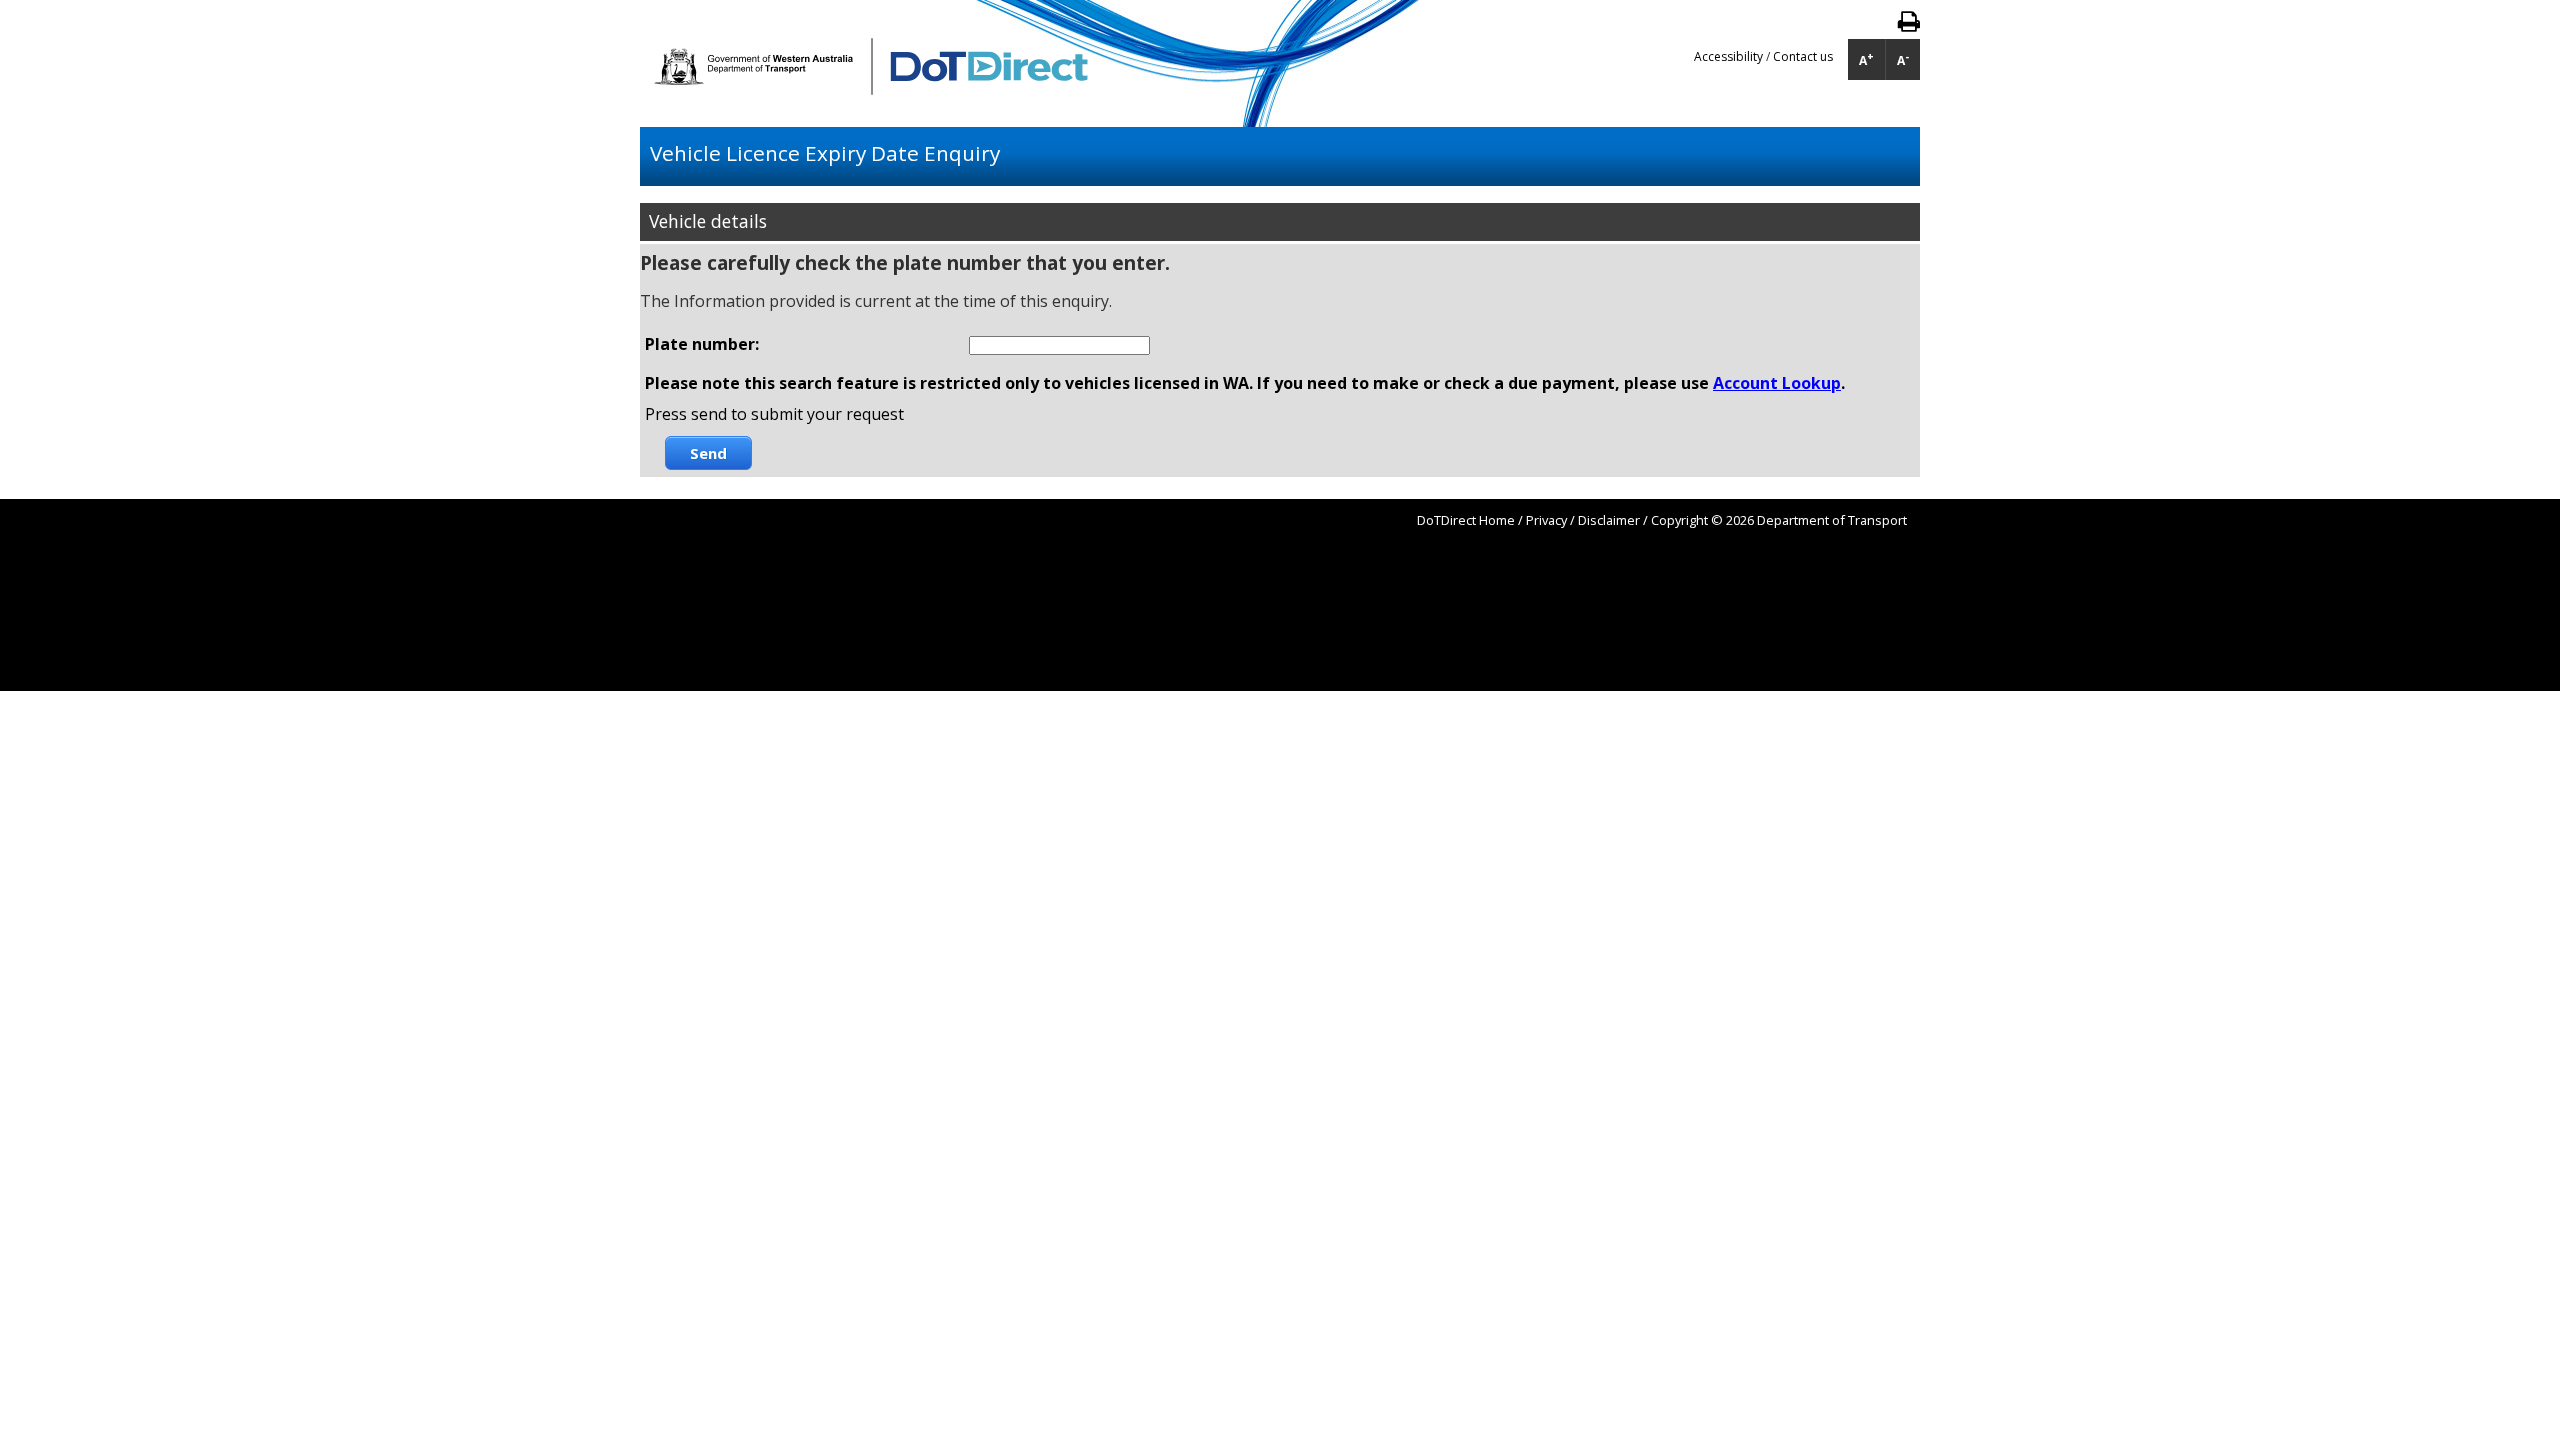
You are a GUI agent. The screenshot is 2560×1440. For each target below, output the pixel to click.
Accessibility (1730, 56)
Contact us (1803, 56)
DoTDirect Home (1466, 520)
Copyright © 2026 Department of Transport (1779, 520)
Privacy (1546, 520)
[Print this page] (1909, 25)
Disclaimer (1609, 520)
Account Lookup (1777, 383)
